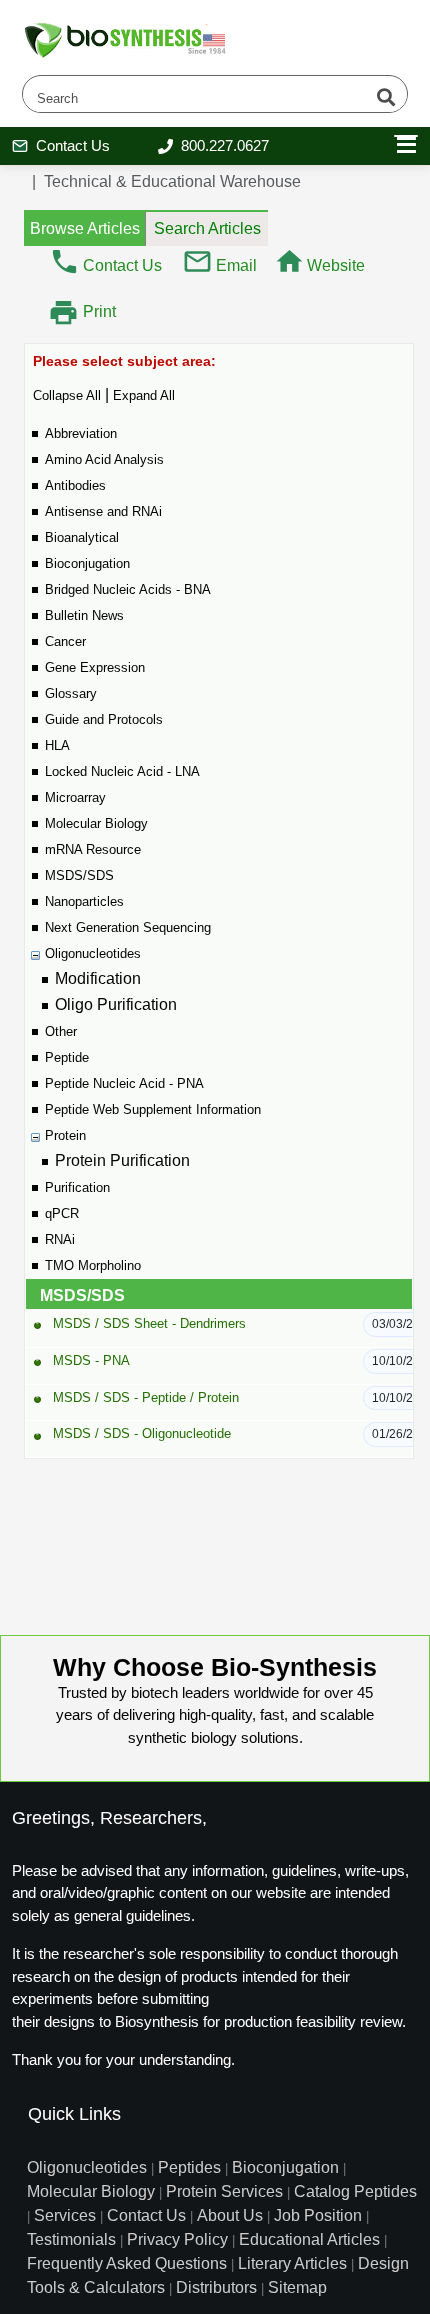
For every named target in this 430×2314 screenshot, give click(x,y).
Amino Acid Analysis (104, 459)
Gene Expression (95, 667)
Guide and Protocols (104, 719)
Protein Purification (122, 1160)
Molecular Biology (96, 823)
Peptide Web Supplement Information (153, 1109)
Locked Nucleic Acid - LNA (122, 771)
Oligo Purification (116, 1004)
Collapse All (67, 395)
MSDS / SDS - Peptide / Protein (146, 1397)
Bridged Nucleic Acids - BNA (128, 589)
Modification (98, 978)
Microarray (75, 797)
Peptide (67, 1057)
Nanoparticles (84, 901)
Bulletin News (84, 615)
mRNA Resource (93, 849)
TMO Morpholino (93, 1265)
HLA (57, 745)
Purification (77, 1187)
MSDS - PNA (91, 1360)
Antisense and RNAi (103, 511)
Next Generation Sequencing (128, 927)
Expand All (144, 395)
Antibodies (75, 485)
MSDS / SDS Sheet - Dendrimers (149, 1323)
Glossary (71, 693)
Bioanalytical (82, 537)
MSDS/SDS (79, 875)
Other (61, 1031)
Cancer (65, 641)
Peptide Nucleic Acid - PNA (124, 1083)
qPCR (62, 1213)
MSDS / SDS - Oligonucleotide (142, 1433)
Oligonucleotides (93, 953)
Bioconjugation (87, 563)
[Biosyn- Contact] (64, 260)
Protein (65, 1135)
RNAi (60, 1239)
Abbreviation (81, 433)
